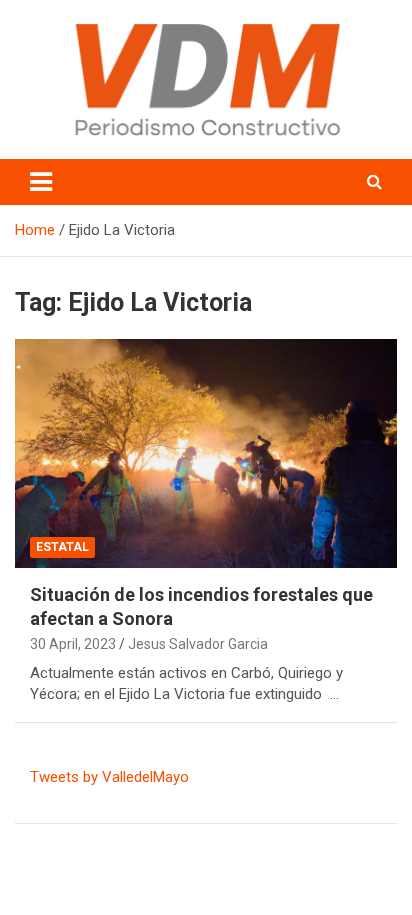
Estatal (62, 547)
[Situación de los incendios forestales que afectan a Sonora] (206, 453)
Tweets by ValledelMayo (109, 777)
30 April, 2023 (73, 644)
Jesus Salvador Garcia (198, 644)
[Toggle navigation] (41, 182)
